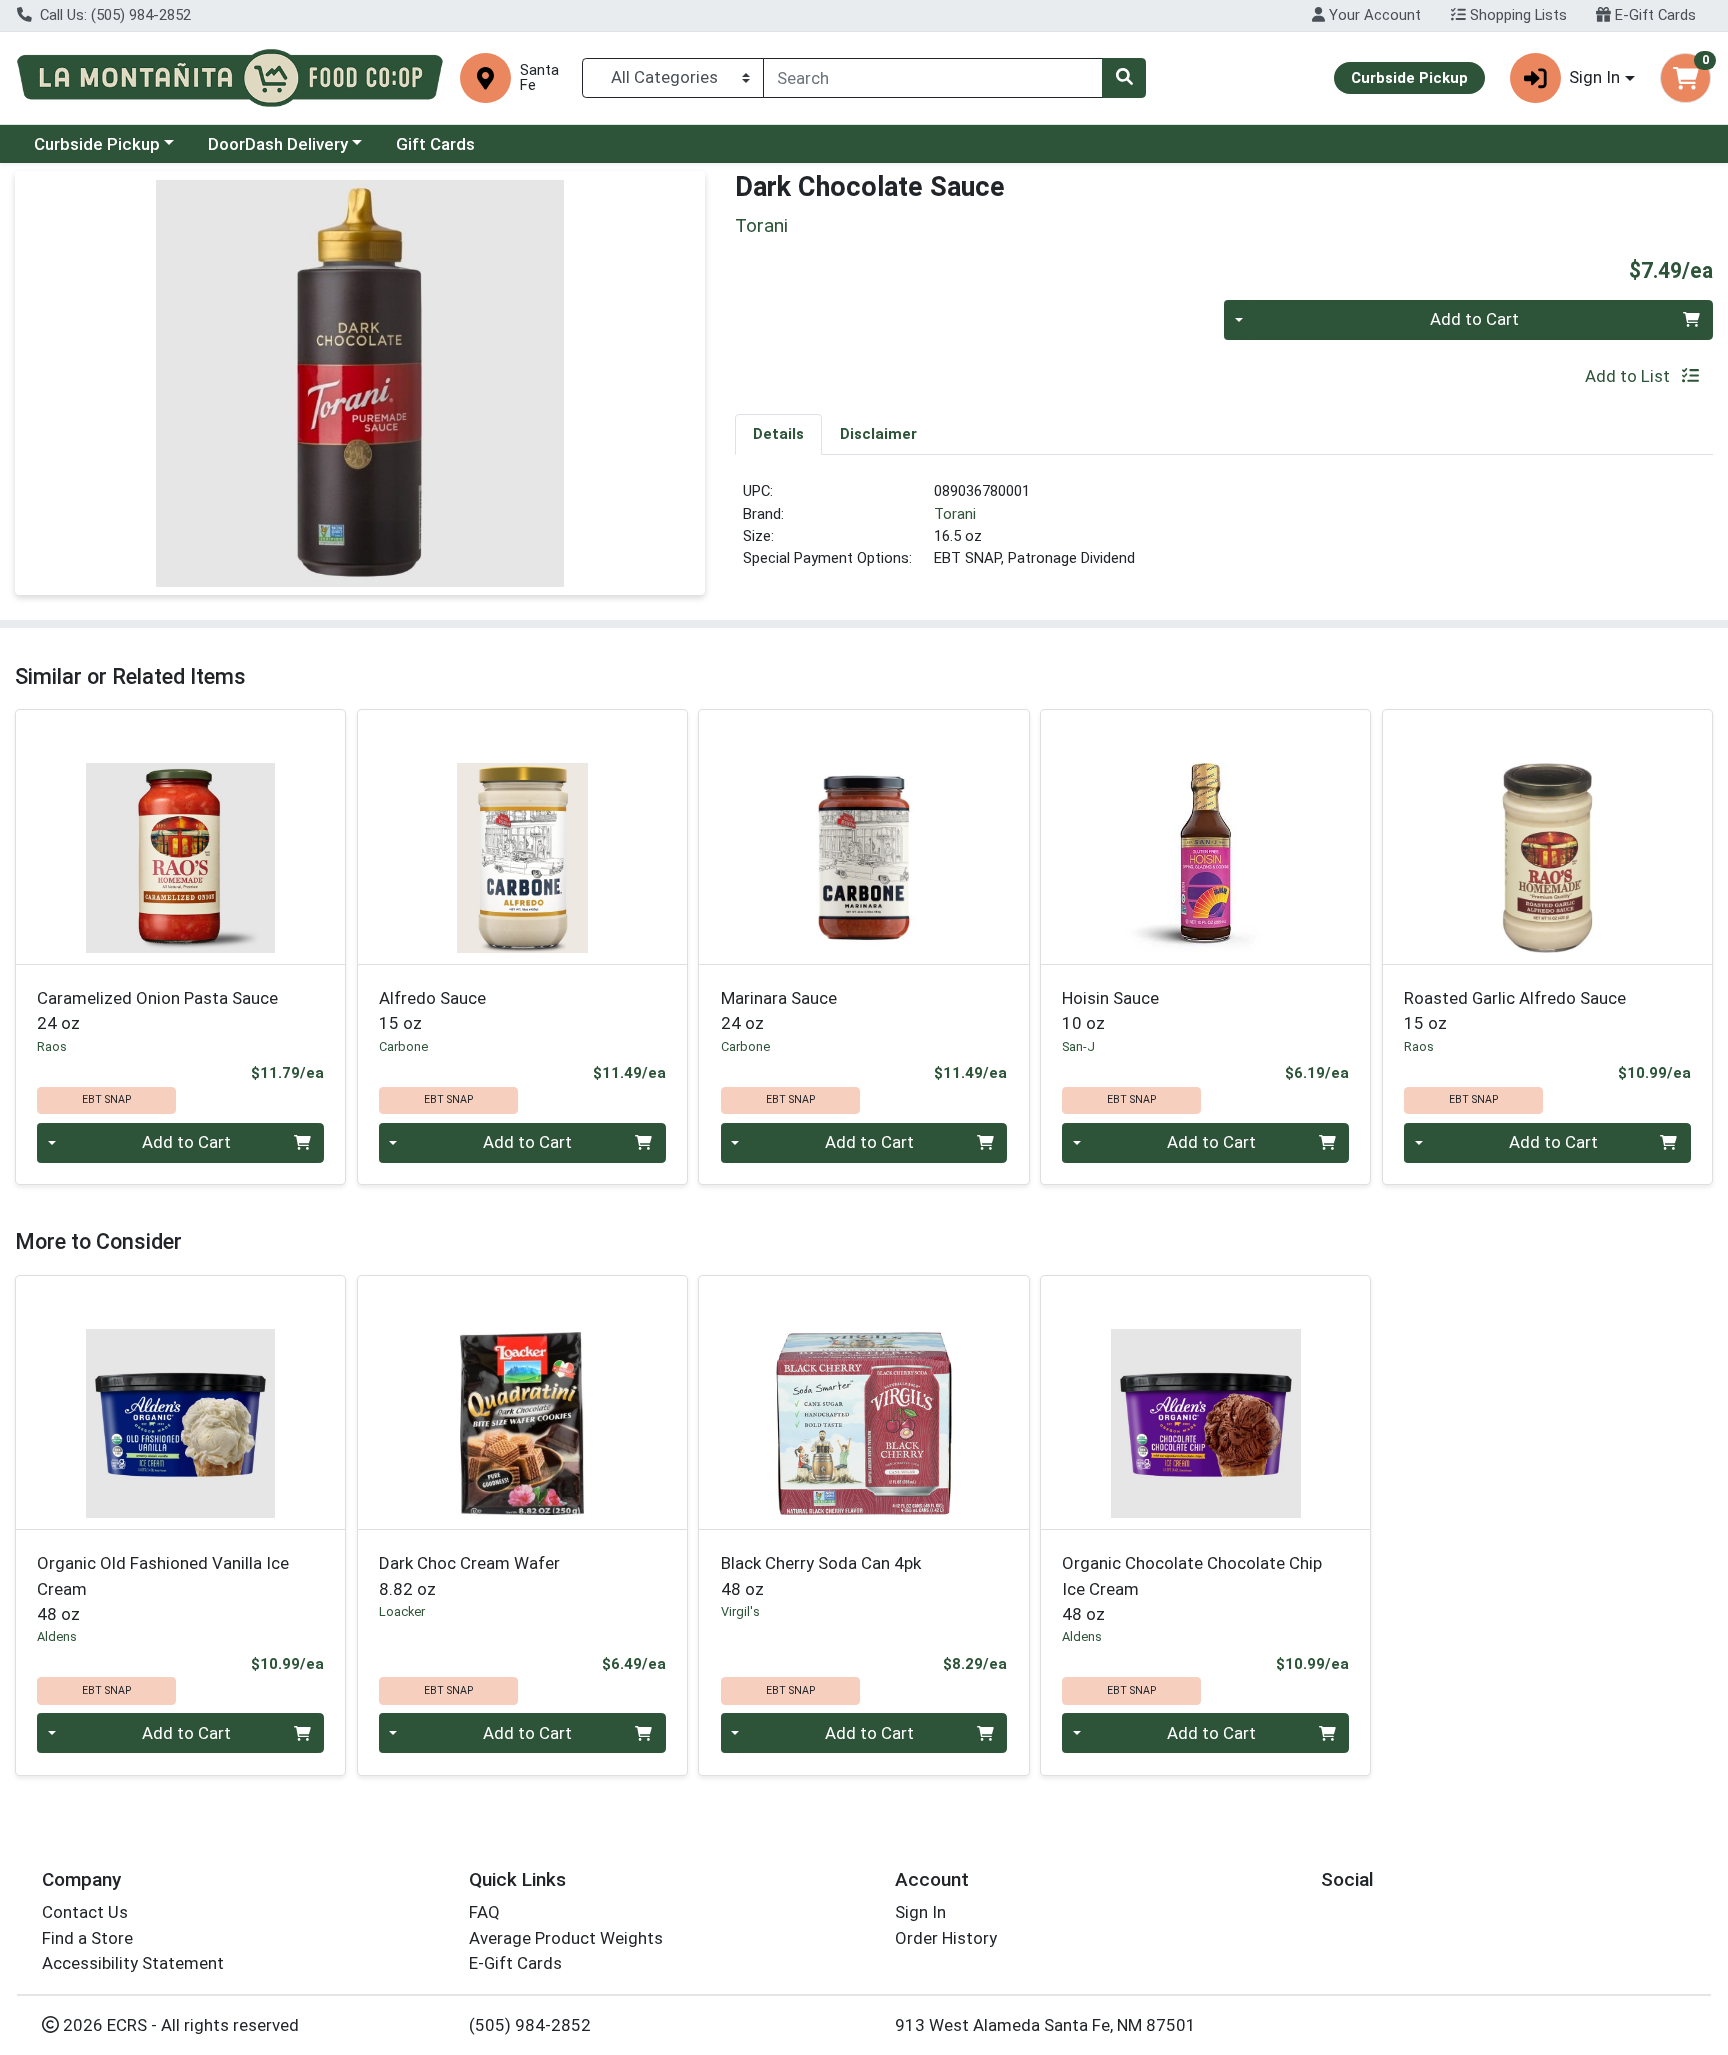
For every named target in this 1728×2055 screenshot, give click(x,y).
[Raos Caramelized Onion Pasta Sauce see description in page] (181, 837)
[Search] (1124, 78)
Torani (955, 514)
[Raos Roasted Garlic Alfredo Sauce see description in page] (1547, 837)
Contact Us (85, 1912)
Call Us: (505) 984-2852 (113, 15)
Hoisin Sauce (1110, 1010)
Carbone (403, 1046)
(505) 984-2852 (530, 2025)
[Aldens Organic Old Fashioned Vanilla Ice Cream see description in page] (181, 1402)
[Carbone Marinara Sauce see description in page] (864, 837)
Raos (52, 1046)
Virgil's (740, 1611)
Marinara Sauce (779, 1010)
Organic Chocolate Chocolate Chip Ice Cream (1192, 1588)
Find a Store (87, 1938)
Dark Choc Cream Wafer (469, 1575)
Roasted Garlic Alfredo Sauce (1515, 1010)
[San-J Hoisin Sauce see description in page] (1206, 837)
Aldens (57, 1636)
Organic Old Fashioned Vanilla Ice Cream (163, 1588)
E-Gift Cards (1653, 15)
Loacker (402, 1611)
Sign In (920, 1912)
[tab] (778, 434)
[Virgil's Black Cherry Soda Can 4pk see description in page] (864, 1402)
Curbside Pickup (97, 144)
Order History (946, 1938)
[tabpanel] (1224, 533)
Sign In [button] (1594, 77)
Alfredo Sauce (432, 1010)
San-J (1078, 1046)
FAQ (484, 1912)
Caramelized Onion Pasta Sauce (157, 1010)
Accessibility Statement (133, 1963)
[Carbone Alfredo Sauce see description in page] (522, 837)
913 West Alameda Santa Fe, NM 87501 (1045, 2025)
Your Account (1373, 15)
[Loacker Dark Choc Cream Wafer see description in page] (522, 1402)
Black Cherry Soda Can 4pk (821, 1575)
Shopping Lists (1516, 15)
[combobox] (933, 78)
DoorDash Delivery (278, 144)
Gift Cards (435, 144)
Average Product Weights (566, 1938)
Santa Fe (539, 78)
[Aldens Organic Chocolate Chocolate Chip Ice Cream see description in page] (1206, 1402)
